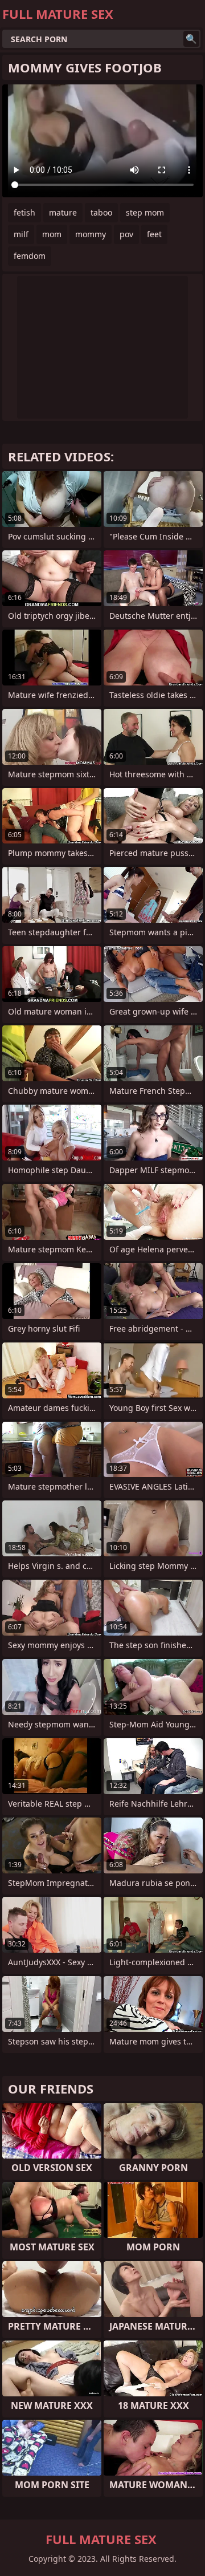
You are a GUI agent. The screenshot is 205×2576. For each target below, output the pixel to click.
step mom (145, 212)
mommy (91, 234)
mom (52, 234)
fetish (24, 212)
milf (21, 234)
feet (154, 234)
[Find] (191, 39)
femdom (30, 256)
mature (63, 212)
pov (126, 234)
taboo (101, 212)
